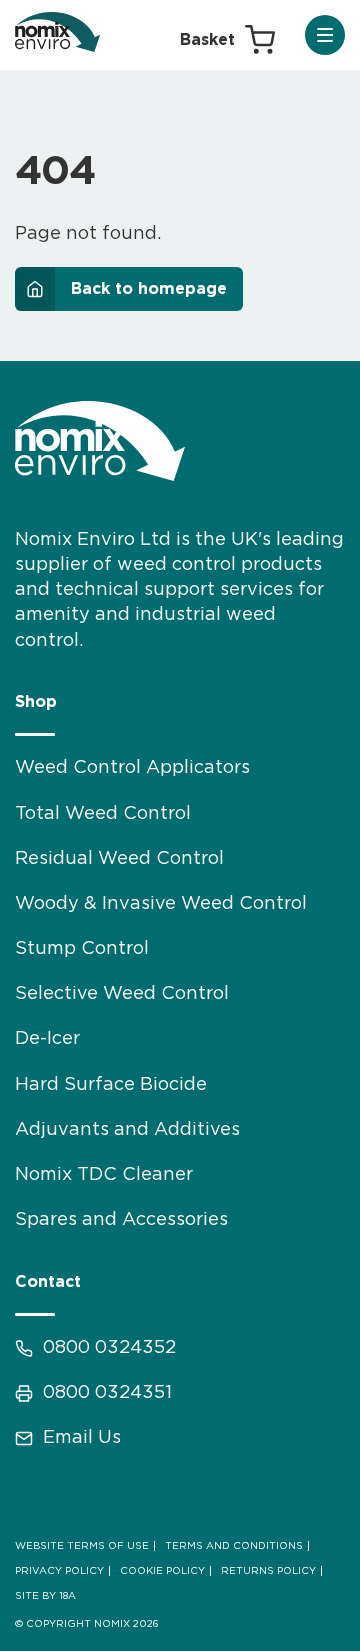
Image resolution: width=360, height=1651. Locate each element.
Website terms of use (82, 1546)
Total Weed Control (103, 814)
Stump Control (82, 949)
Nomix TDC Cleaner (104, 1175)
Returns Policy (268, 1571)
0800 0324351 (107, 1393)
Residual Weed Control (119, 859)
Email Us (82, 1438)
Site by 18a (45, 1596)
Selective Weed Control (122, 994)
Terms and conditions (234, 1546)
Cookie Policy (162, 1571)
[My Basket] (227, 40)
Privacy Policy (59, 1571)
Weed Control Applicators (132, 768)
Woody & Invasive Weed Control (161, 904)
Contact (48, 1282)
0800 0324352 (109, 1348)
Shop (36, 702)
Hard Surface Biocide (111, 1085)
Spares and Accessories (121, 1220)
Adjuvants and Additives (127, 1130)
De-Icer (47, 1039)
